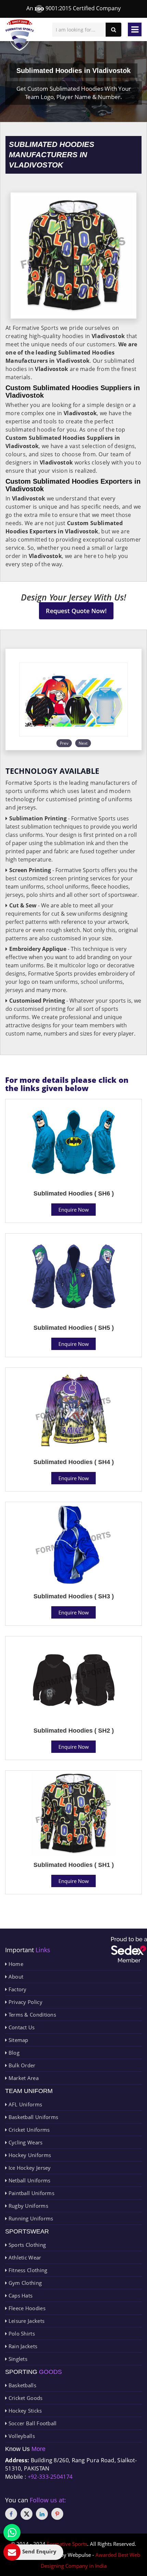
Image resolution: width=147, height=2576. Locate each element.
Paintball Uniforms (31, 2193)
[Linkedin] (42, 2514)
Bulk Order (21, 2065)
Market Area (23, 2078)
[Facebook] (11, 2514)
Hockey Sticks (24, 2411)
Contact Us (21, 2027)
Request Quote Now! (76, 611)
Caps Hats (20, 2295)
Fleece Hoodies (26, 2308)
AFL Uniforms (24, 2104)
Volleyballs (21, 2436)
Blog (13, 2053)
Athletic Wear (24, 2257)
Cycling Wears (25, 2142)
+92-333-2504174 (50, 2477)
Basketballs (22, 2385)
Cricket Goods (25, 2398)
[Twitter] (26, 2514)
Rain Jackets (22, 2346)
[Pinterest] (57, 2514)
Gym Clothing (24, 2283)
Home (15, 1964)
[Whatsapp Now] (12, 2532)
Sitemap (17, 2040)
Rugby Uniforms (28, 2206)
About (15, 1977)
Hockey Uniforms (29, 2155)
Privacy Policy (25, 2002)
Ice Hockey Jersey (29, 2168)
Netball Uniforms (29, 2180)
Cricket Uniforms (28, 2130)
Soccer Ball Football (32, 2423)
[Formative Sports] (20, 35)
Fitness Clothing (27, 2270)
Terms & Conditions (31, 2015)
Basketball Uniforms (32, 2117)
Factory (17, 1989)
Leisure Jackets (26, 2321)
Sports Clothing (26, 2245)
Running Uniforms (30, 2218)
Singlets (17, 2359)
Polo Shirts (21, 2333)
